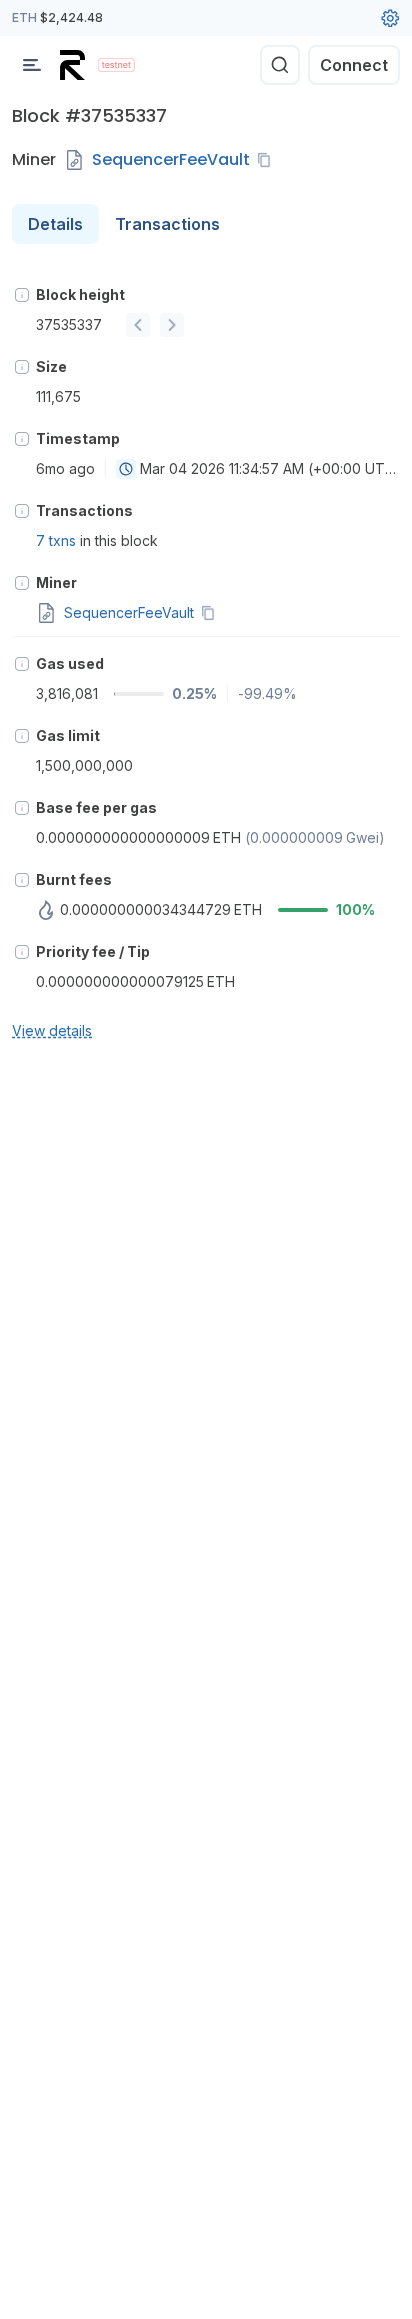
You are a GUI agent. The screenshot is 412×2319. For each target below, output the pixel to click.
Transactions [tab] (167, 224)
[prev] (138, 325)
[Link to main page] (75, 65)
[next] (172, 325)
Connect (354, 65)
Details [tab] (55, 224)
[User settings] (390, 18)
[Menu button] (32, 65)
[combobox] (126, 469)
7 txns (56, 540)
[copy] (268, 160)
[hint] (22, 295)
